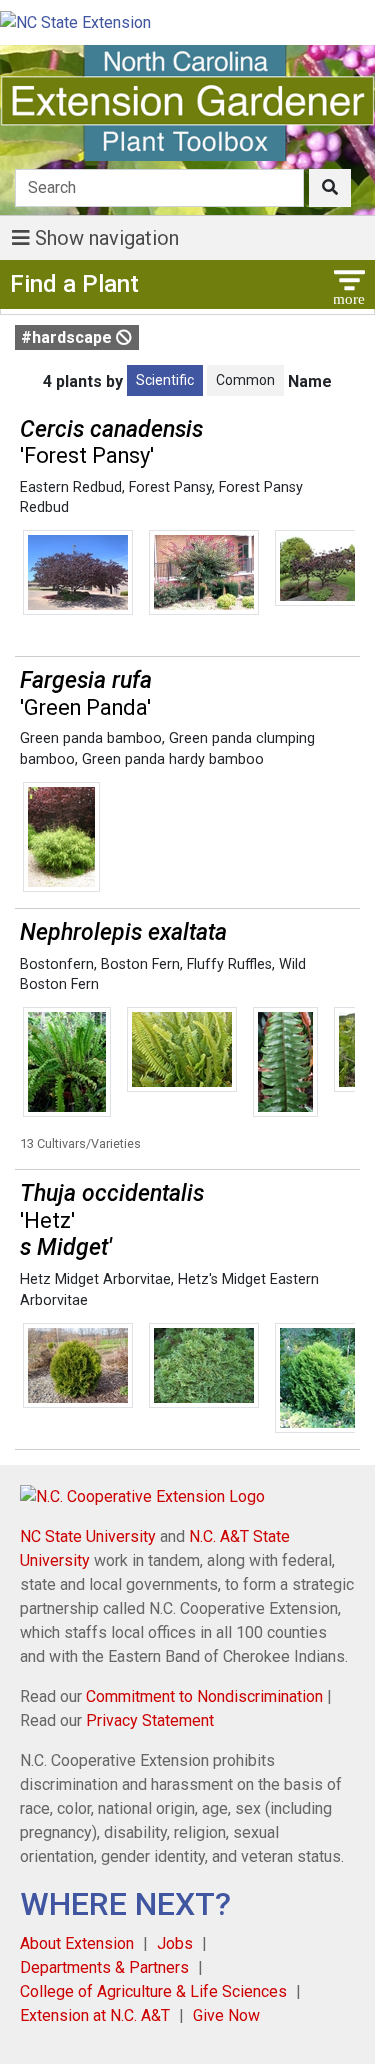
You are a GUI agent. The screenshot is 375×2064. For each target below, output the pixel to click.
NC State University (88, 1536)
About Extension (77, 1943)
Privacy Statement (150, 1720)
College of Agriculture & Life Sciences (153, 1991)
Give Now (226, 2015)
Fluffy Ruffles (229, 964)
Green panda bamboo (91, 738)
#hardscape (68, 337)
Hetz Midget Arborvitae (95, 1279)
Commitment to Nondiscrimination (204, 1696)
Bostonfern (57, 964)
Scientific (165, 380)
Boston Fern (140, 964)
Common (245, 380)
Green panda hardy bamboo (173, 759)
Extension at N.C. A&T (95, 2015)
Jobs (175, 1943)
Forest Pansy (170, 487)
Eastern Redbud (71, 487)
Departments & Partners (104, 1967)
